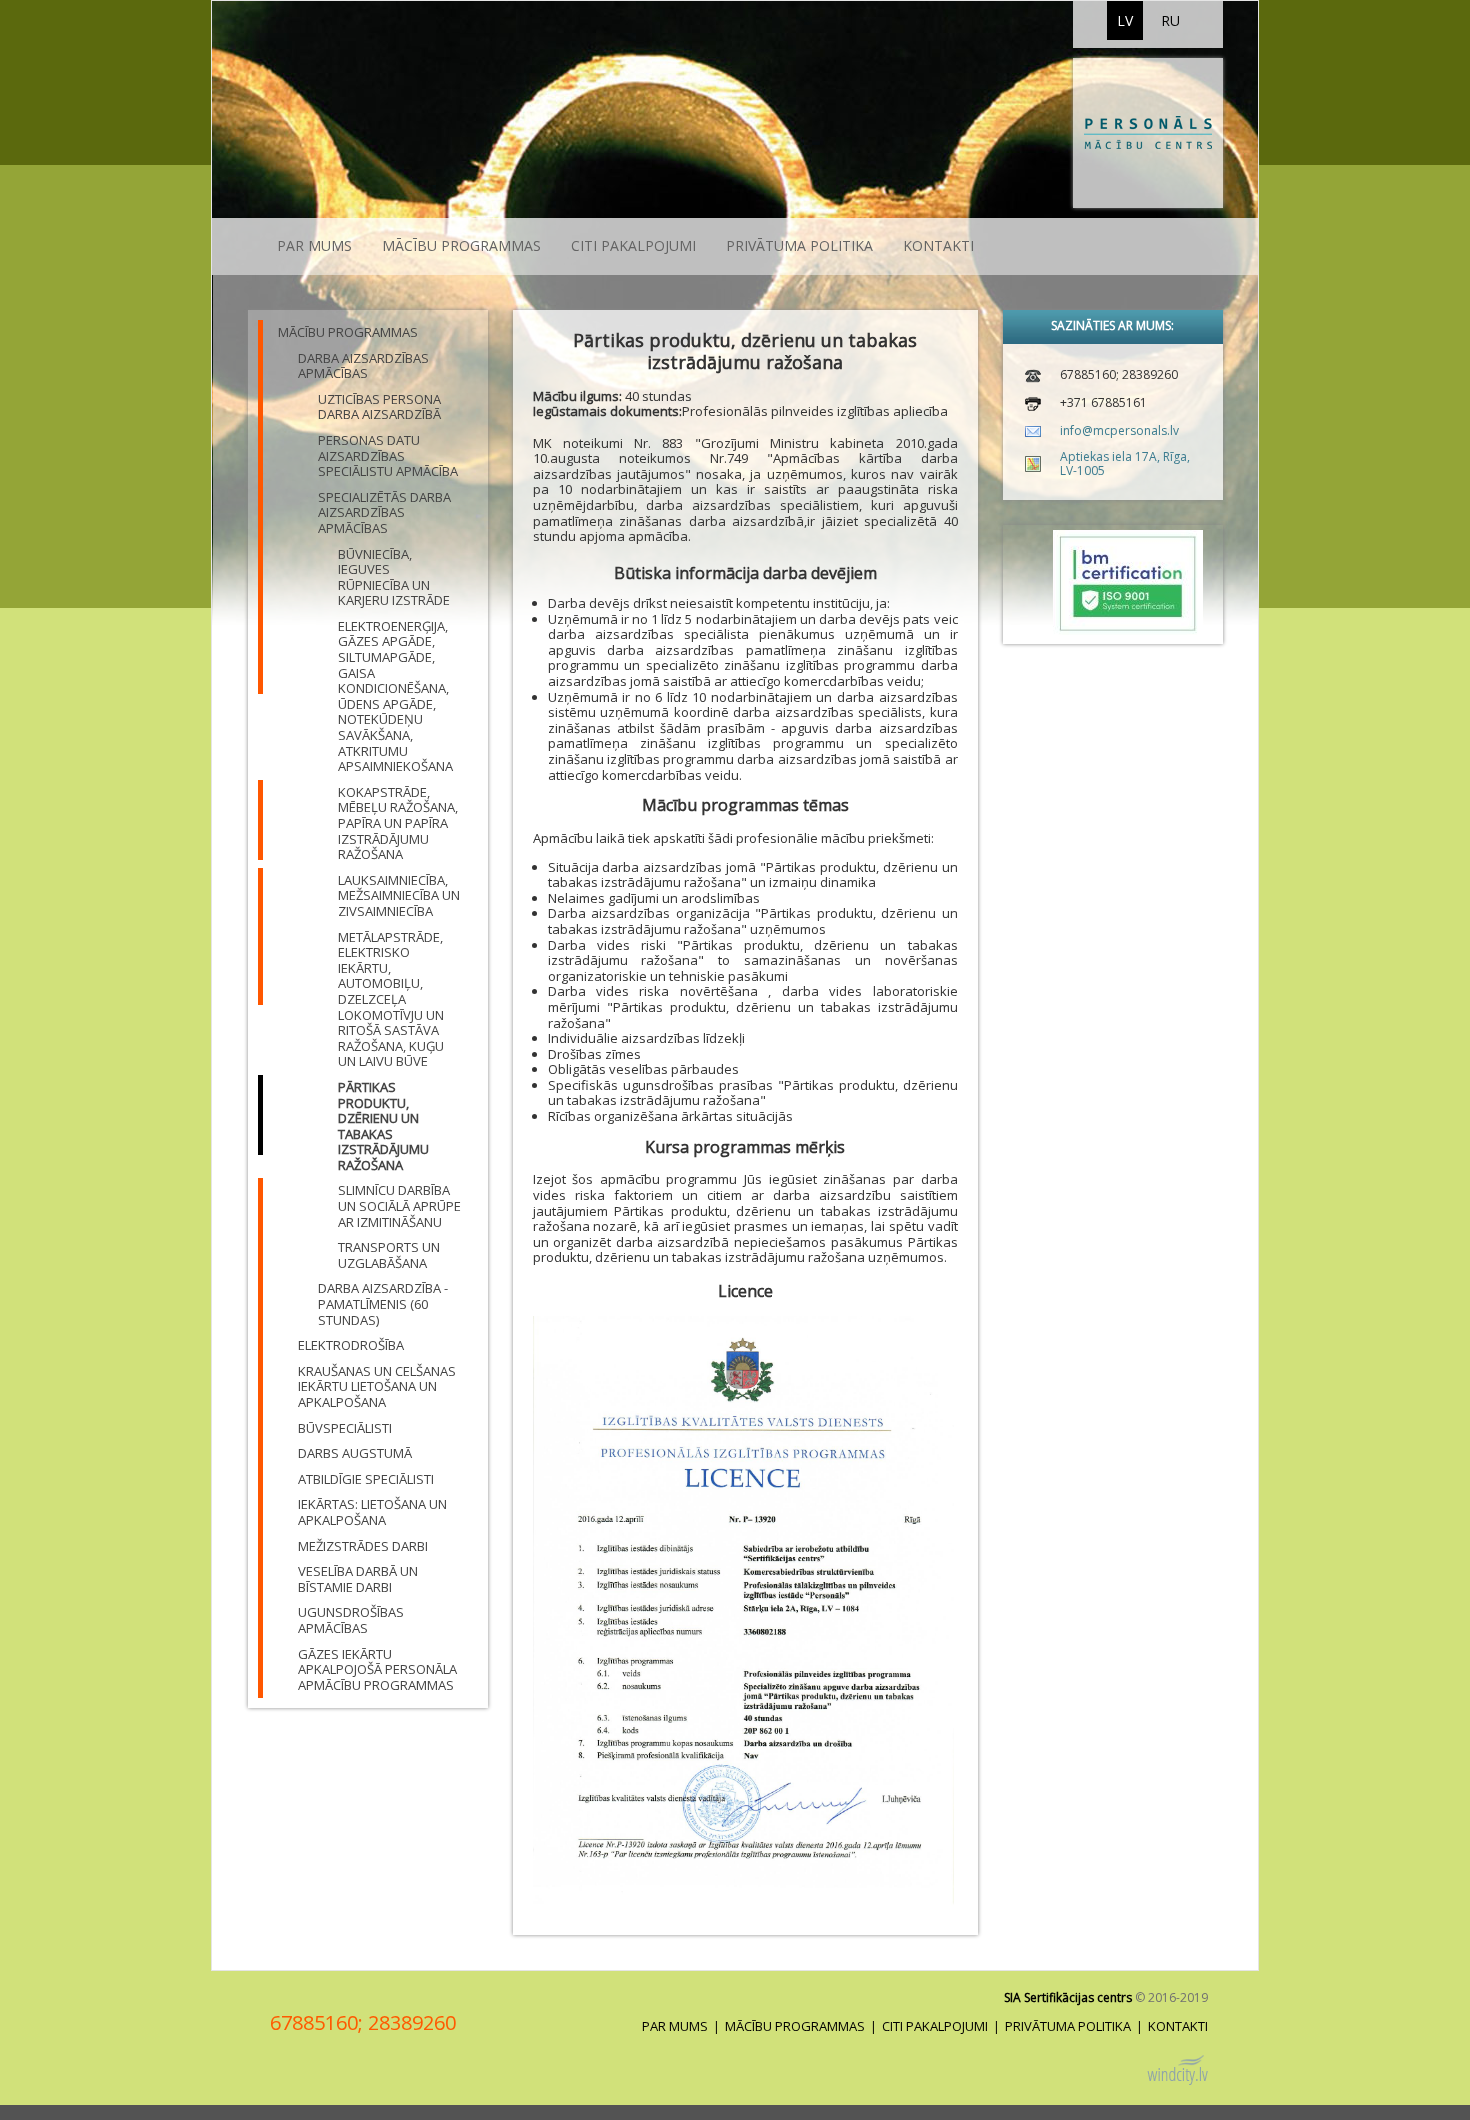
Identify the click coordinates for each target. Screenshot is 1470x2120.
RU (1170, 20)
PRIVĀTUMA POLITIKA (799, 245)
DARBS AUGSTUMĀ (355, 1453)
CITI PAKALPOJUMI (633, 245)
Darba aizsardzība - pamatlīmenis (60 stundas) (383, 1303)
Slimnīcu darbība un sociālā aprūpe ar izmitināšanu (399, 1205)
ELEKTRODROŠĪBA (351, 1345)
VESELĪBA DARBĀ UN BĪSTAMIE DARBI (358, 1579)
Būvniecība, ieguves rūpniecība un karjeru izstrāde (394, 577)
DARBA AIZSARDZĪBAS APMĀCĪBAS (363, 366)
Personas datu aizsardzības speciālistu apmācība (388, 455)
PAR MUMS (314, 245)
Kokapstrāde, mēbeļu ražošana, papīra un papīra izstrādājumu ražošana (398, 823)
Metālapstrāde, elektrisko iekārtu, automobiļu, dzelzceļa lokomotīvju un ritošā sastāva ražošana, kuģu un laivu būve (391, 999)
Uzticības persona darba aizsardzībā (379, 407)
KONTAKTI (938, 245)
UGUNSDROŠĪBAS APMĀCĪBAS (351, 1620)
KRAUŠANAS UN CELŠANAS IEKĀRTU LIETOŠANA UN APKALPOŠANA (377, 1386)
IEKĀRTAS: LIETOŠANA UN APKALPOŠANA (372, 1512)
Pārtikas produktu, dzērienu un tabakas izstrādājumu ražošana (383, 1126)
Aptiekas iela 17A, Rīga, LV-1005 (1125, 463)
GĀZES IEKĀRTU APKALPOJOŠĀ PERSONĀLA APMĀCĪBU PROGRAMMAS (377, 1669)
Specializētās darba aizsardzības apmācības (384, 512)
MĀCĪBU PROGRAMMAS (461, 245)
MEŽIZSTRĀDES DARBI (363, 1546)
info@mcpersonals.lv (1119, 430)
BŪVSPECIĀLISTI (345, 1428)
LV (1125, 20)
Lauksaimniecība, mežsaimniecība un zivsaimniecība (399, 895)
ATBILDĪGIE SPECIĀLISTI (366, 1479)
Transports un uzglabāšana (389, 1255)
